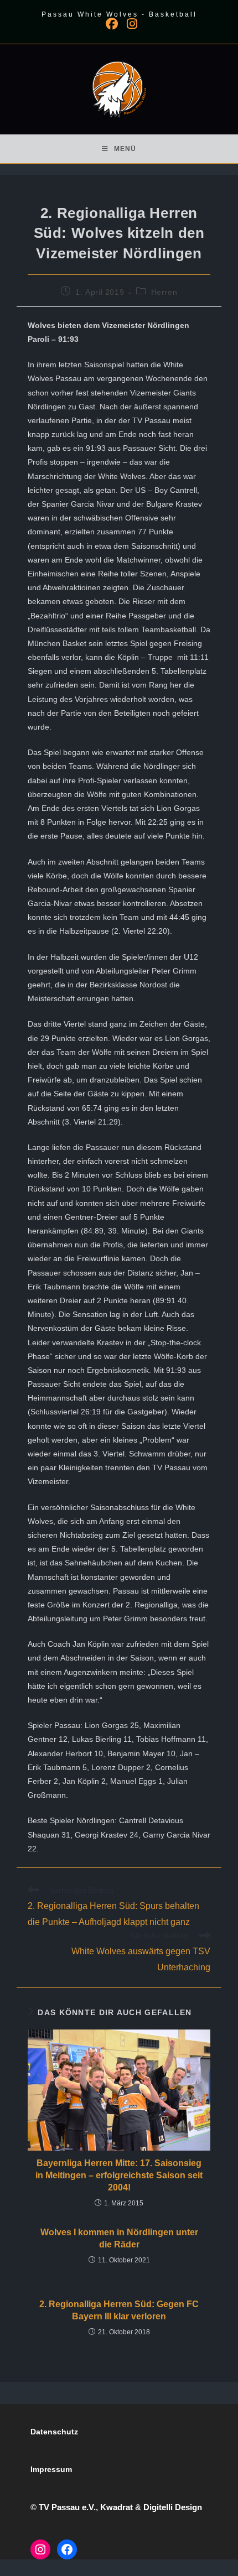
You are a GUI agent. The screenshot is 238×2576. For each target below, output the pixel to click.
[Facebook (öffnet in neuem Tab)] (112, 24)
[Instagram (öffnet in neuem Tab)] (130, 24)
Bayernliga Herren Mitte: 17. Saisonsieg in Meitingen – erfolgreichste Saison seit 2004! (119, 2176)
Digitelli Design (173, 2507)
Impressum (51, 2469)
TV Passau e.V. (67, 2507)
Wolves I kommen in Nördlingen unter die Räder (119, 2238)
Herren (164, 292)
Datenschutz (54, 2432)
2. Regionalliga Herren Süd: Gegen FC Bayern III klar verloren (119, 2310)
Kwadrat (117, 2507)
